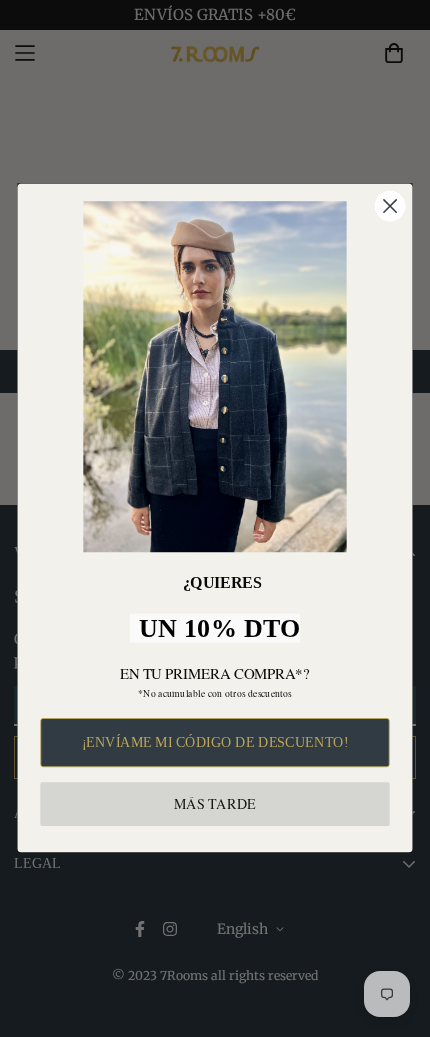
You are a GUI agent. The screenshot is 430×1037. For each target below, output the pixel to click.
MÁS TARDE (215, 804)
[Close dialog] (390, 206)
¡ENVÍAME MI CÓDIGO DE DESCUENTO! (215, 742)
